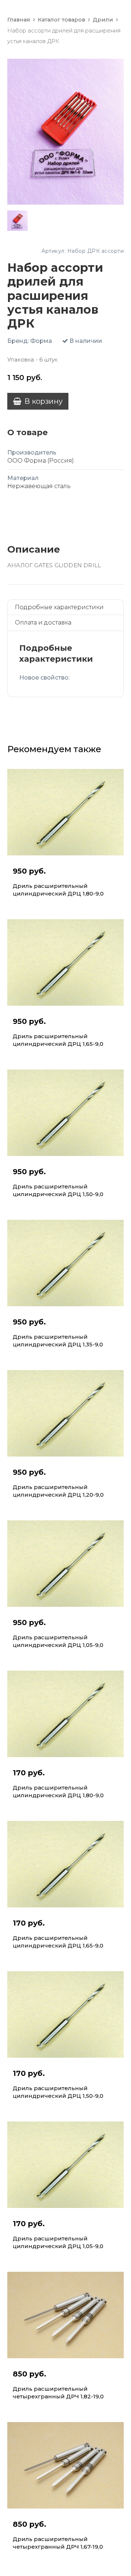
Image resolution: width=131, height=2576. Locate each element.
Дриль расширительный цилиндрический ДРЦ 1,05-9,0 (58, 1641)
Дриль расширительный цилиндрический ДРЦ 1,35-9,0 (58, 1341)
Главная (19, 20)
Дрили (103, 20)
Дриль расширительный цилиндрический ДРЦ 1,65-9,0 (58, 1040)
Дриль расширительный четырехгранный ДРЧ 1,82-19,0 (58, 2393)
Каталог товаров (61, 20)
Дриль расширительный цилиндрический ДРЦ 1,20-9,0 (58, 1491)
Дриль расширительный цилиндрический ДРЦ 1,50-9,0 (58, 1190)
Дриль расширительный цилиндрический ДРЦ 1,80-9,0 (58, 890)
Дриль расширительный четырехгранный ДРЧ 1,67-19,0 (58, 2543)
